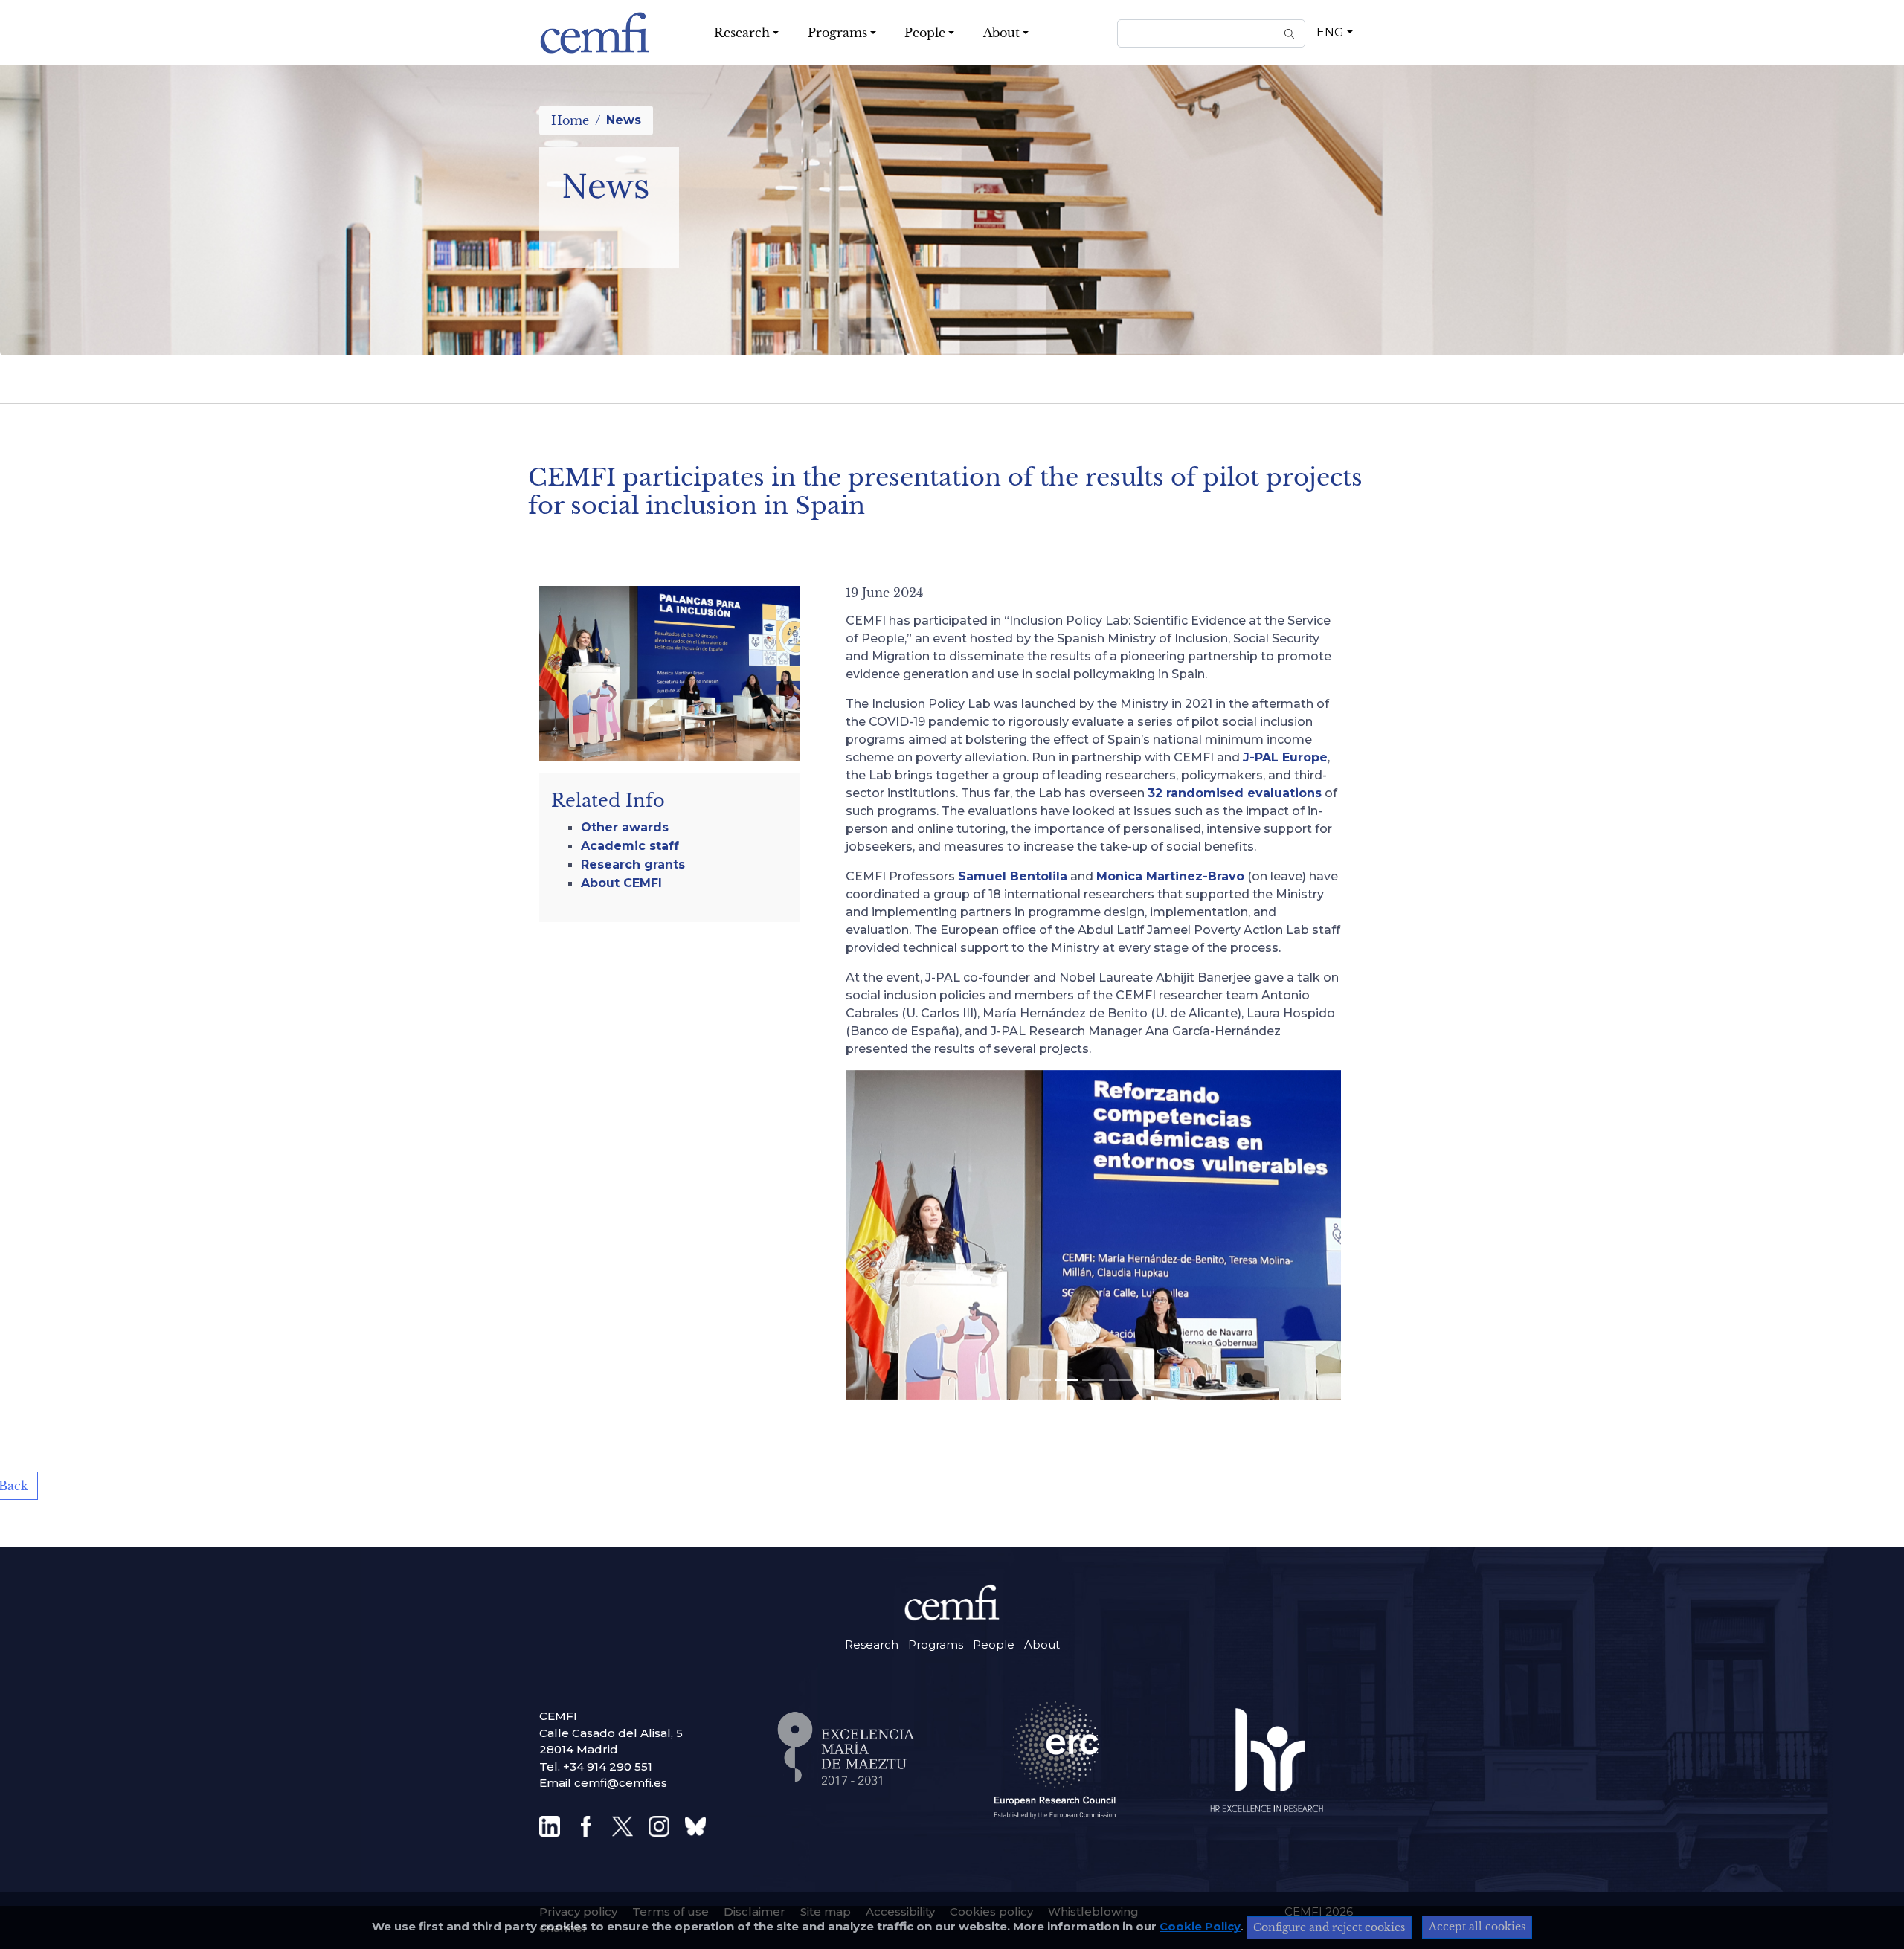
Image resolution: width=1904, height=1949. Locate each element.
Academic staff (630, 846)
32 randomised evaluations (1235, 793)
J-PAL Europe (1285, 757)
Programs (936, 1644)
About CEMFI (621, 883)
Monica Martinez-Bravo (1170, 876)
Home (570, 120)
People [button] (925, 33)
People (994, 1644)
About (1042, 1644)
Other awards (625, 827)
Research (872, 1644)
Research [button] (742, 33)
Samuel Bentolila (1013, 876)
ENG (1330, 32)
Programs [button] (837, 33)
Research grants (633, 864)
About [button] (1001, 33)
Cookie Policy (1200, 1926)
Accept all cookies (1477, 1927)
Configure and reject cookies (1329, 1927)
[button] (853, 987)
